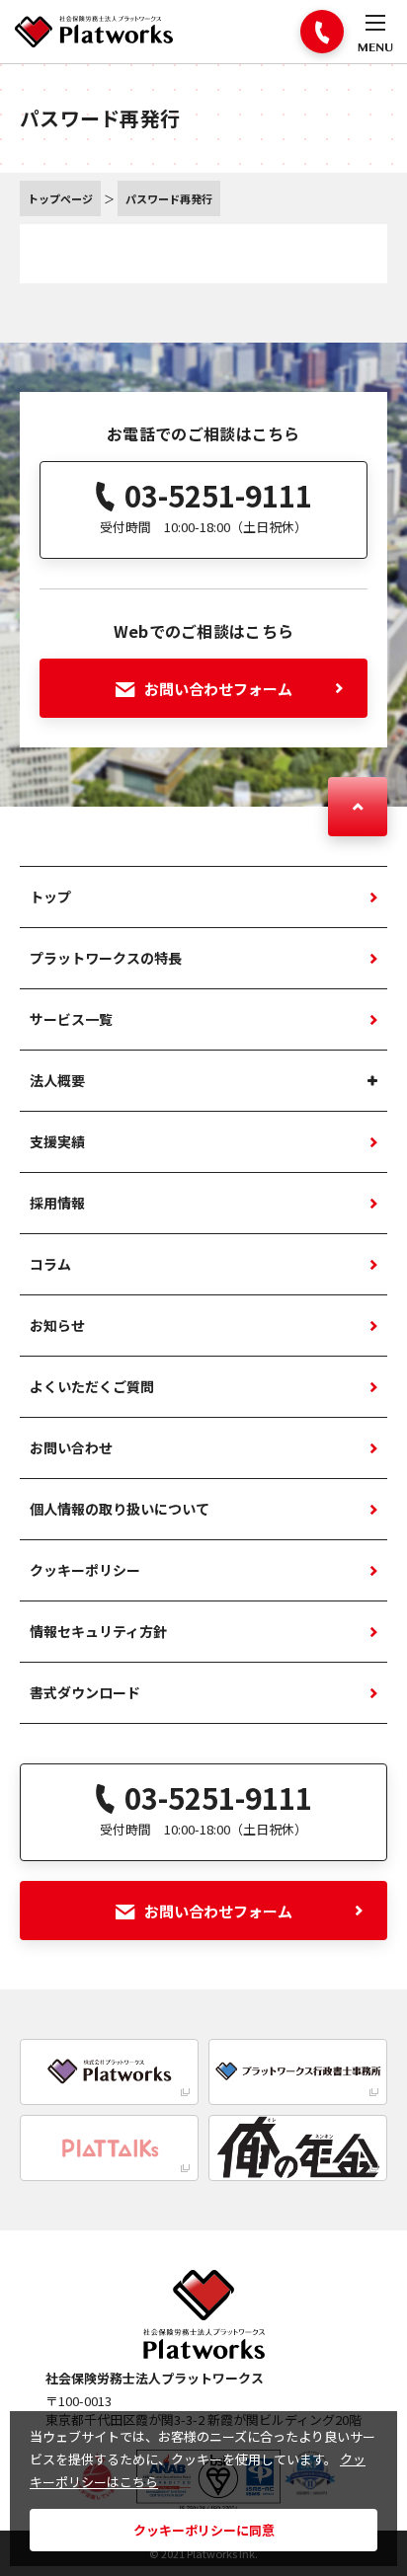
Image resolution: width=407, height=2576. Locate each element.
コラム (50, 1264)
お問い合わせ (71, 1447)
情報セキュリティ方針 (98, 1631)
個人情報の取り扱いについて (120, 1509)
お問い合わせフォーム (218, 689)
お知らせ (57, 1325)
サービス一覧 (71, 1019)
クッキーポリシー (85, 1570)
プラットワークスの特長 (106, 958)
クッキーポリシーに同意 (204, 2530)
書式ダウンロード (85, 1692)
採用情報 (57, 1203)
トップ (50, 897)
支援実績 (57, 1141)
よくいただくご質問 (92, 1386)
